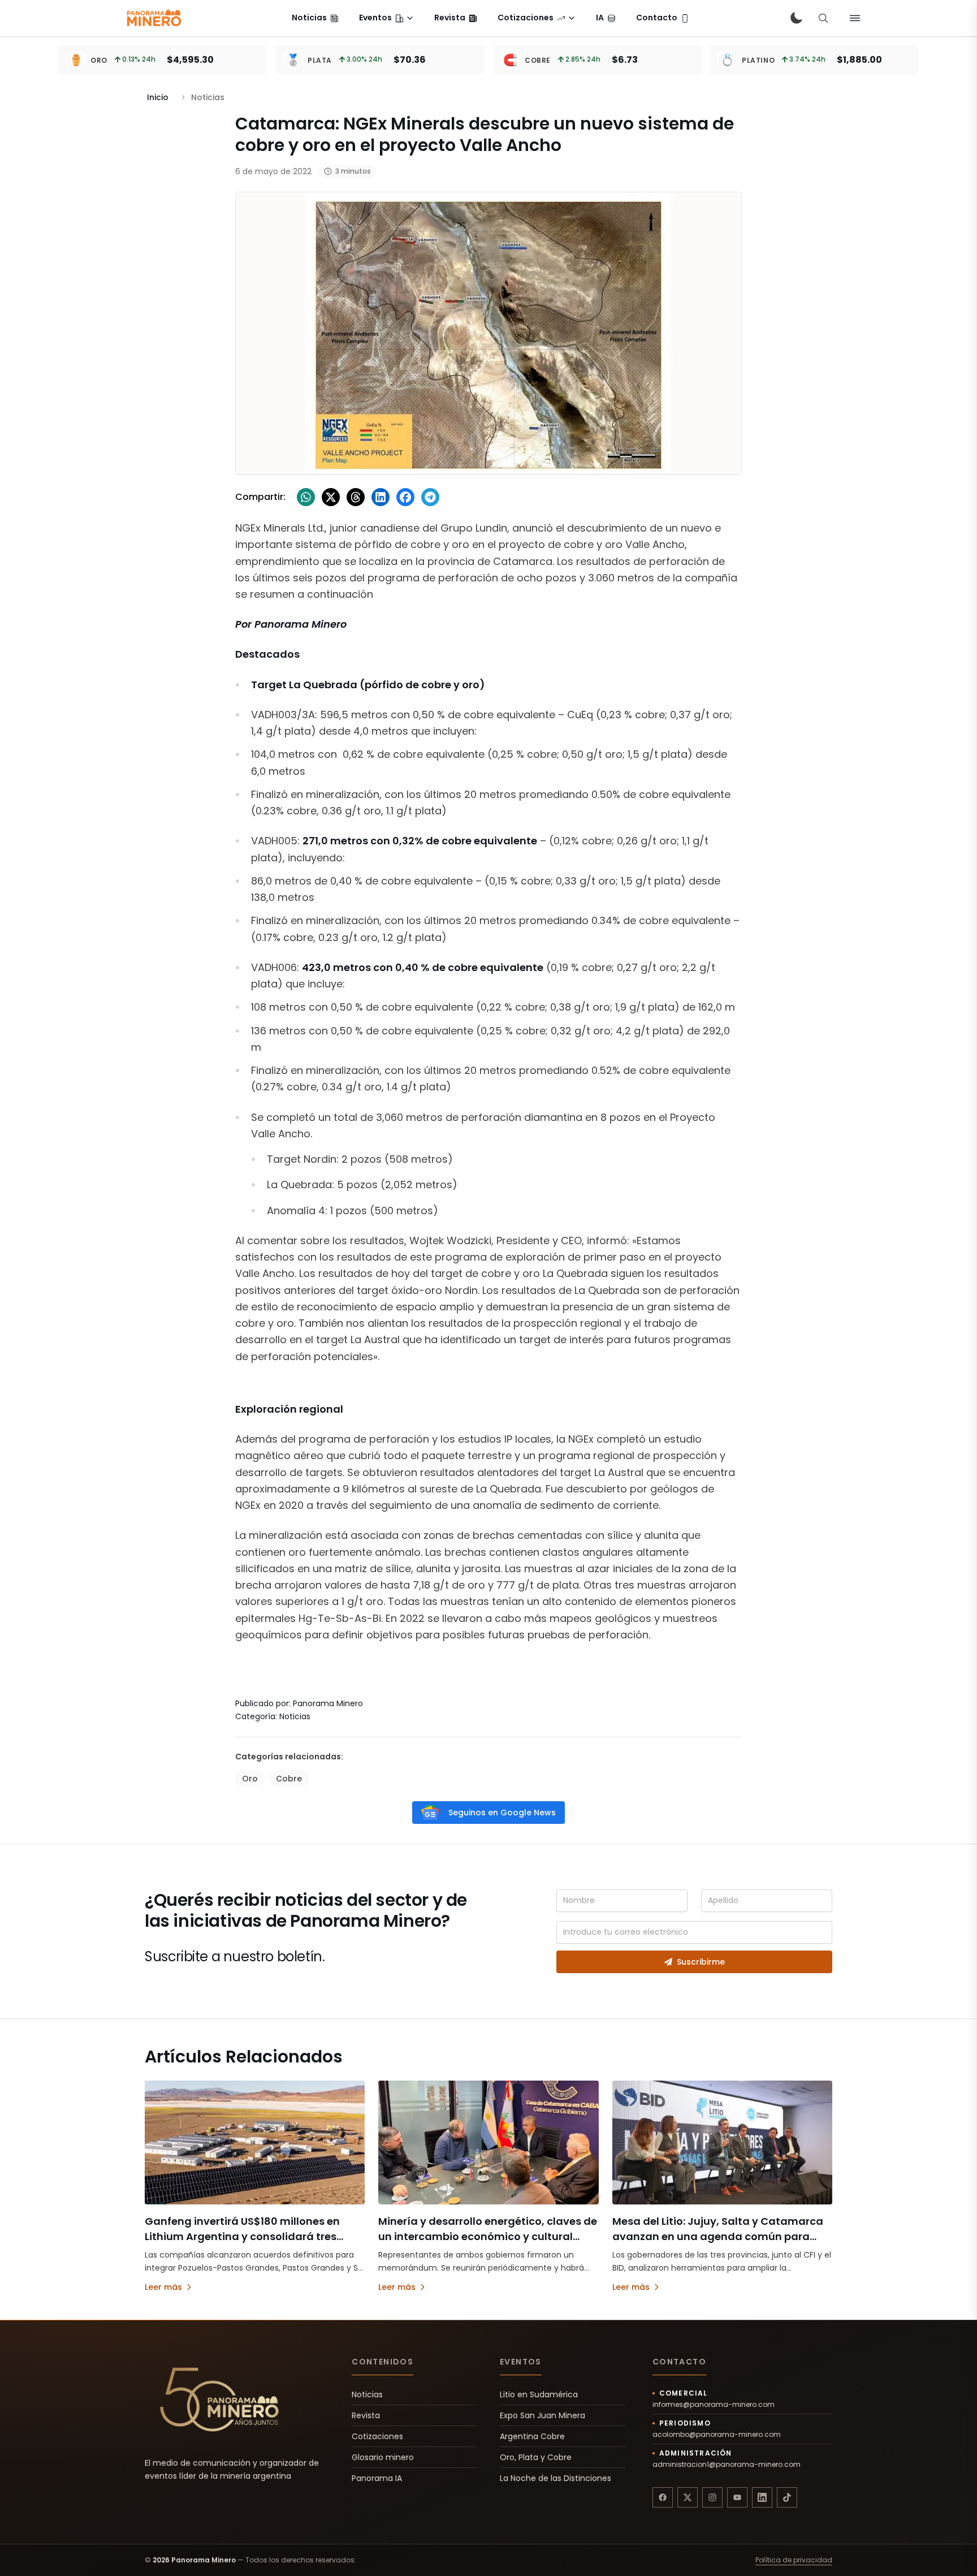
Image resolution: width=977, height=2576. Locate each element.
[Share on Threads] (356, 497)
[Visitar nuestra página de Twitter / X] (688, 2497)
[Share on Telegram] (430, 497)
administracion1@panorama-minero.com (727, 2465)
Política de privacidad (794, 2560)
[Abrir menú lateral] (855, 18)
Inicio (158, 97)
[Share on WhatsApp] (306, 497)
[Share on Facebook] (405, 497)
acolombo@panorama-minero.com (717, 2435)
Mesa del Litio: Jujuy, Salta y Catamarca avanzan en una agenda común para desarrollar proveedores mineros (718, 2236)
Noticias (367, 2394)
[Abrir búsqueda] (823, 18)
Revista (366, 2415)
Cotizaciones (377, 2436)
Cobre (289, 1779)
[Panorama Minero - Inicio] (153, 18)
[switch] (796, 18)
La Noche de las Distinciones (555, 2478)
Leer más (163, 2287)
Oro (250, 1779)
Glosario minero (383, 2457)
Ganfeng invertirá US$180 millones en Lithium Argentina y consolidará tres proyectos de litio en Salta (242, 2236)
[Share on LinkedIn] (381, 497)
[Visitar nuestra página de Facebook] (663, 2497)
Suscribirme (701, 1962)
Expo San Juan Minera (542, 2415)
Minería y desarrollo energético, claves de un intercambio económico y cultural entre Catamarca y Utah (488, 2236)
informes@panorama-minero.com (714, 2405)
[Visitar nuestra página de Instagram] (712, 2497)
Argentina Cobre (532, 2436)
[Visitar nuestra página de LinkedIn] (762, 2497)
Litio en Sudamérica (539, 2394)
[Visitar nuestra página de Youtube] (737, 2497)
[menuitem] (315, 18)
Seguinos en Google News (502, 1813)
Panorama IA (377, 2478)
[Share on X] (331, 497)
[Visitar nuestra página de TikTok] (787, 2497)
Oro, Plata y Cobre (536, 2457)
